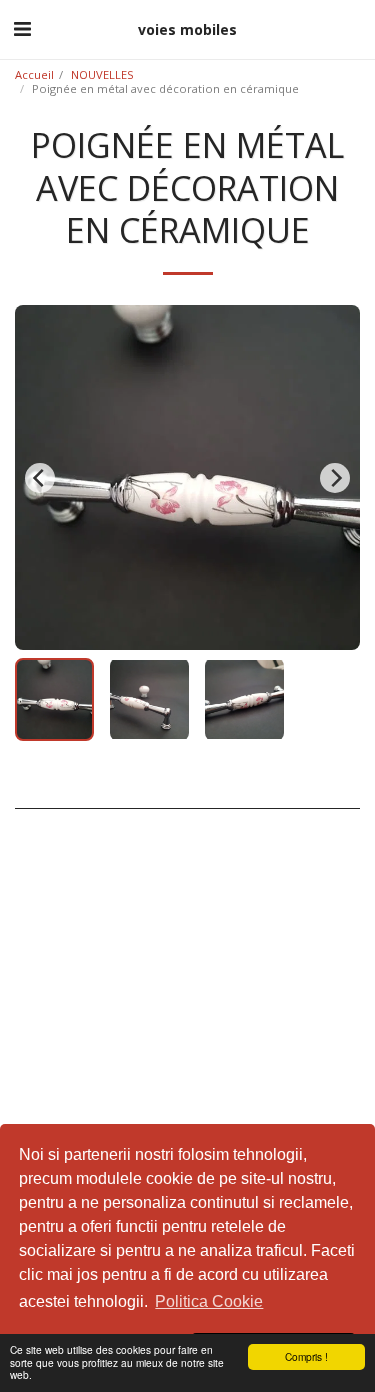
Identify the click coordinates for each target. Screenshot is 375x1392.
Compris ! (306, 1356)
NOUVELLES (102, 74)
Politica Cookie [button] (209, 1301)
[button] (22, 28)
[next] (335, 478)
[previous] (40, 478)
